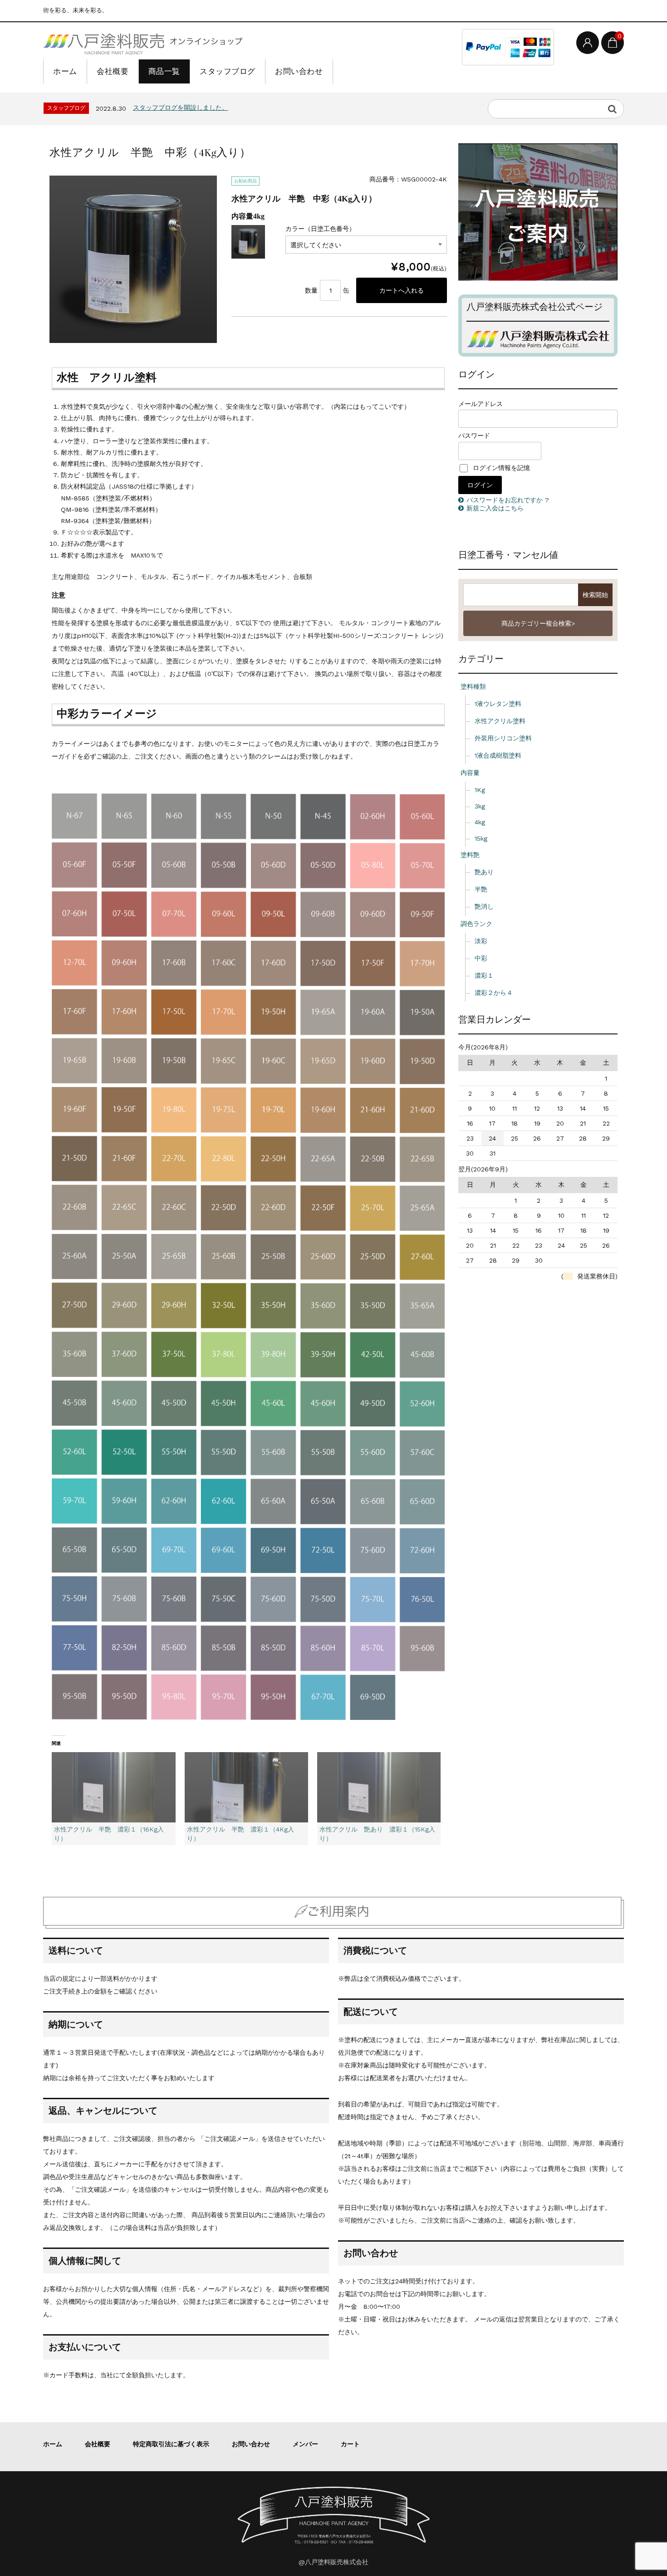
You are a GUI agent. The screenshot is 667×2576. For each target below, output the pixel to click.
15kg (481, 838)
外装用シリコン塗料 (503, 738)
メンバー (305, 2444)
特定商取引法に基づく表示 (171, 2444)
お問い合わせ (299, 71)
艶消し (484, 906)
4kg (480, 822)
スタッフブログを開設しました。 (181, 108)
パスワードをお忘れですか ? (508, 500)
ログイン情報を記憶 (500, 468)
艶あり (484, 872)
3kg (480, 806)
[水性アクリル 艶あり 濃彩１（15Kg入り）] (379, 1788)
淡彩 (481, 941)
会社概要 (113, 71)
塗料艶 (470, 855)
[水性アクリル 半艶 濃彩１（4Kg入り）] (246, 1788)
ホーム (65, 71)
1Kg (480, 790)
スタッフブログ (228, 71)
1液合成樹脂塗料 (498, 755)
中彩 (481, 958)
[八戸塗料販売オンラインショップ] (143, 42)
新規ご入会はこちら (495, 508)
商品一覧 (164, 71)
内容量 (470, 773)
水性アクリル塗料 (500, 721)
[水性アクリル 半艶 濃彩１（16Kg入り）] (113, 1788)
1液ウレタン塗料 (498, 704)
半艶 (481, 889)
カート (350, 2444)
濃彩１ (484, 975)
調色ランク (476, 924)
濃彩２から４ (494, 993)
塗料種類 (473, 686)
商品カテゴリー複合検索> (538, 623)
